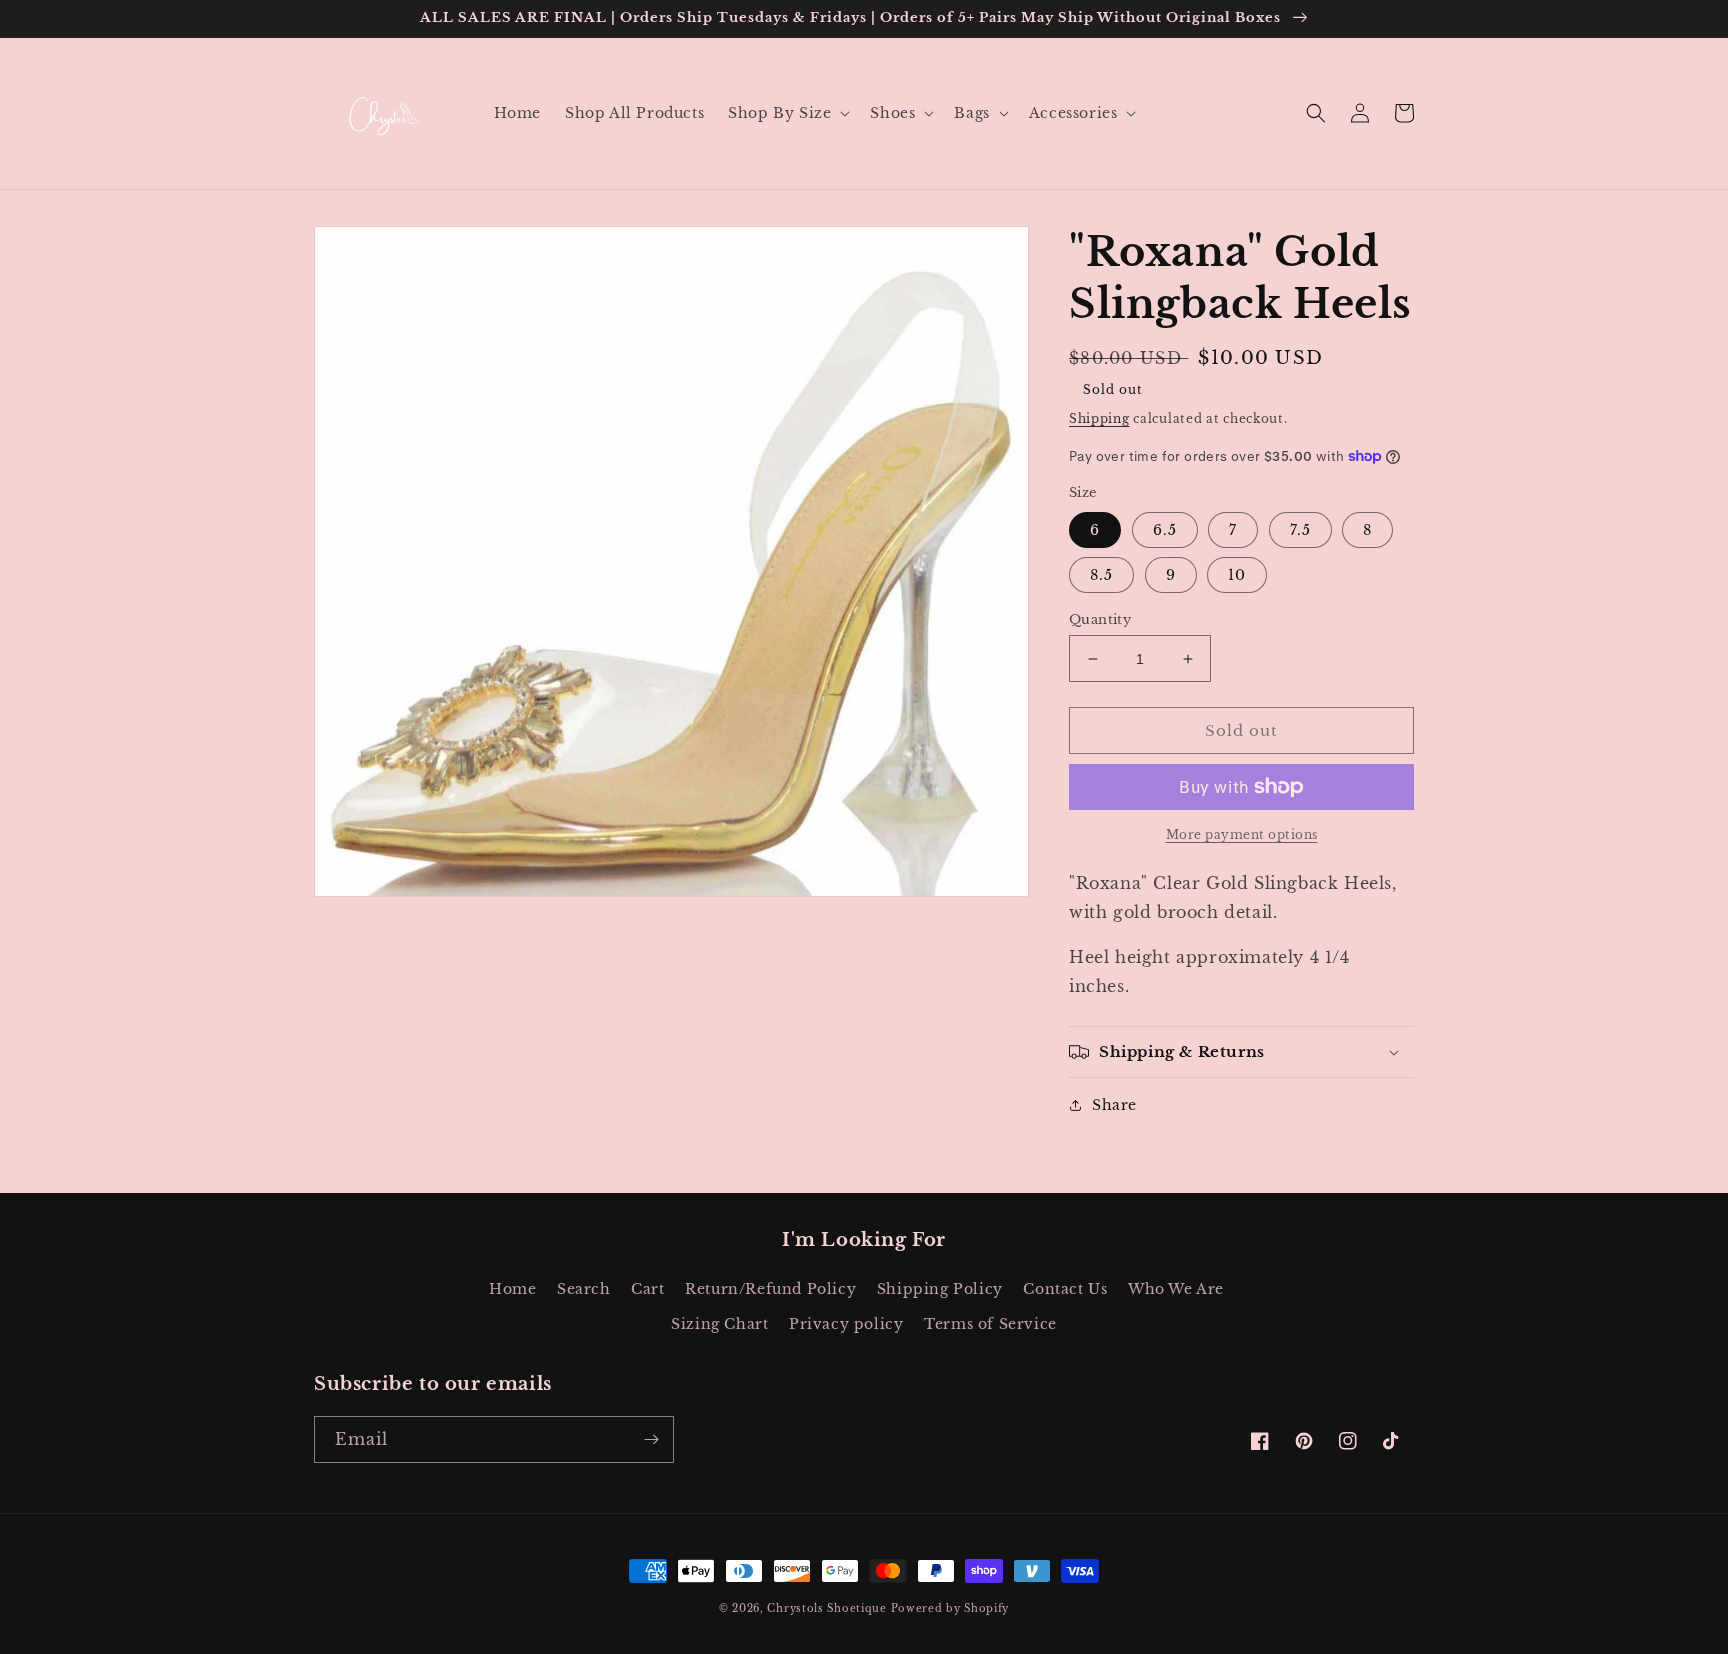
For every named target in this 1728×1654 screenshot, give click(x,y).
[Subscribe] (651, 1439)
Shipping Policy (940, 1289)
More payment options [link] (1242, 834)
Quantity (1100, 619)
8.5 (1101, 575)
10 (1237, 575)
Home (512, 1289)
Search (584, 1289)
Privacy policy (846, 1324)
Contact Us (1065, 1289)
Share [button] (1114, 1105)
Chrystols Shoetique (826, 1608)
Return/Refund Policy (770, 1289)
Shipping (1099, 418)
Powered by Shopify (950, 1608)
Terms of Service (990, 1324)
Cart (647, 1289)
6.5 (1165, 530)
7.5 (1300, 530)
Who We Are (1176, 1289)
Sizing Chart (719, 1324)
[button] (787, 113)
